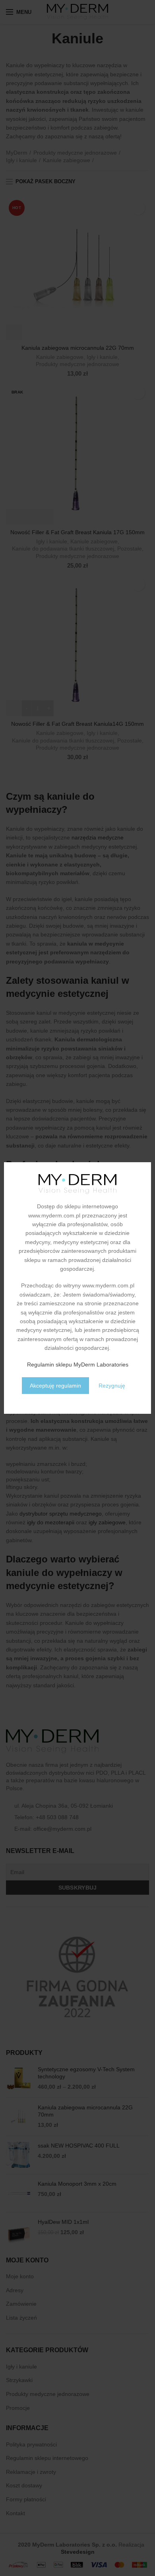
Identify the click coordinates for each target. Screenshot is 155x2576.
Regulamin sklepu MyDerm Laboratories (78, 1365)
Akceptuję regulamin (55, 1386)
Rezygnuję (112, 1386)
